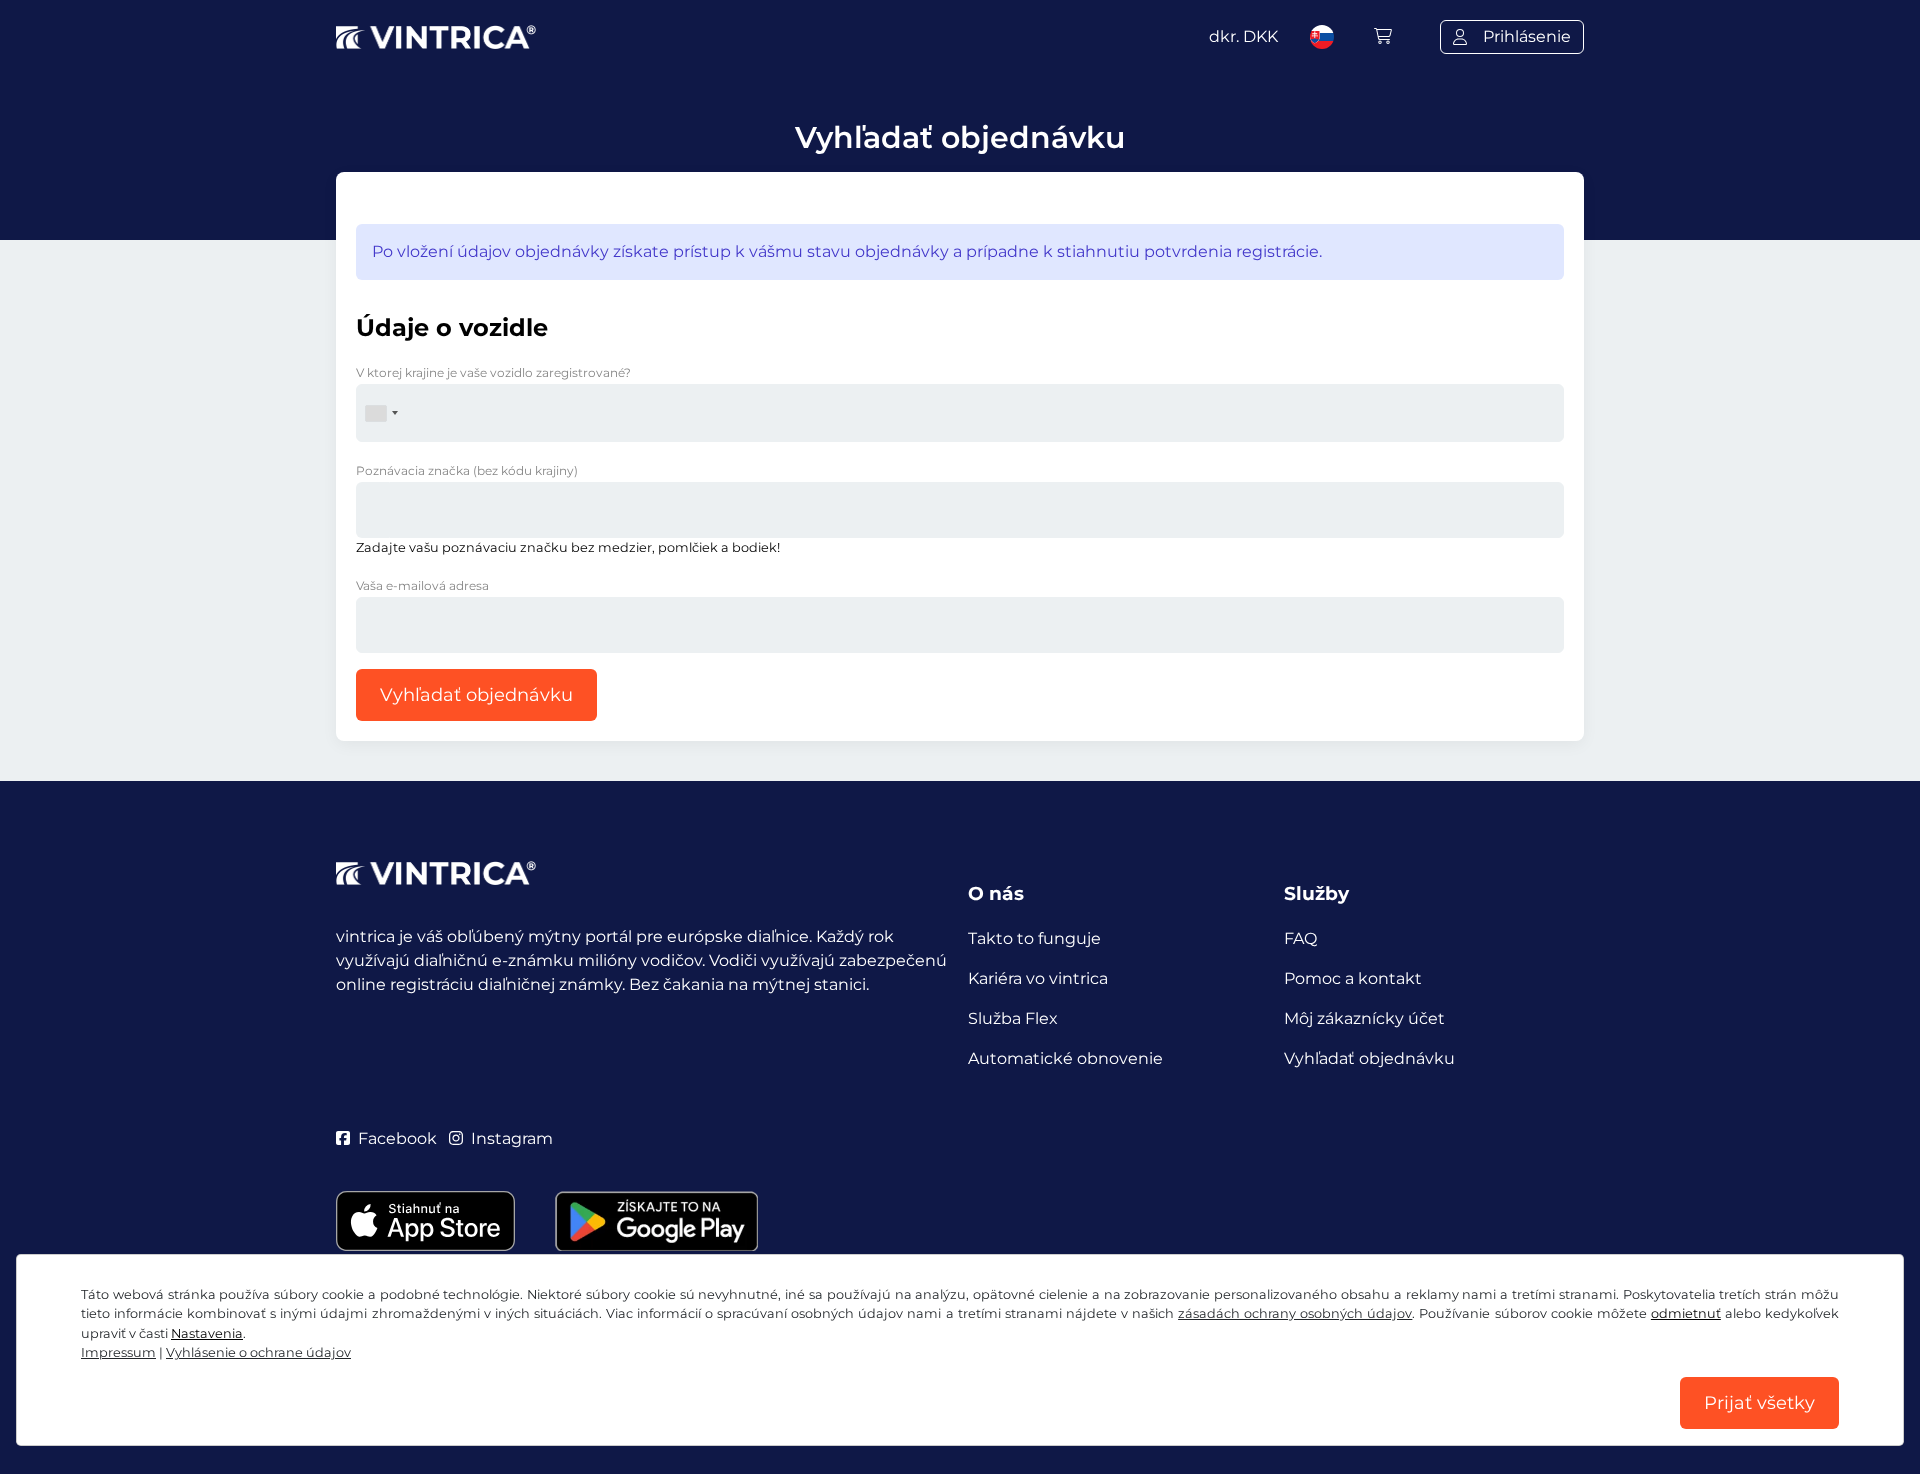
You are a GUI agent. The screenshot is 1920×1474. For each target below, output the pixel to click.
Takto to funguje (1034, 938)
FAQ (1300, 938)
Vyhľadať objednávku (476, 695)
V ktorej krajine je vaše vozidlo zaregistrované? (493, 372)
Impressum (118, 1352)
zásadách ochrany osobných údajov (1295, 1313)
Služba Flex (1013, 1018)
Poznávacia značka (467, 470)
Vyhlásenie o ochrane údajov (258, 1352)
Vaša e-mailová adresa (422, 585)
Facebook (397, 1138)
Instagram (512, 1138)
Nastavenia (207, 1333)
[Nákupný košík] (1383, 36)
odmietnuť (1686, 1313)
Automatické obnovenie (1065, 1058)
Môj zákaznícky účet (1364, 1018)
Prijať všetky (1759, 1403)
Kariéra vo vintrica (1038, 978)
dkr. (1243, 36)
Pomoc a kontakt (1353, 978)
